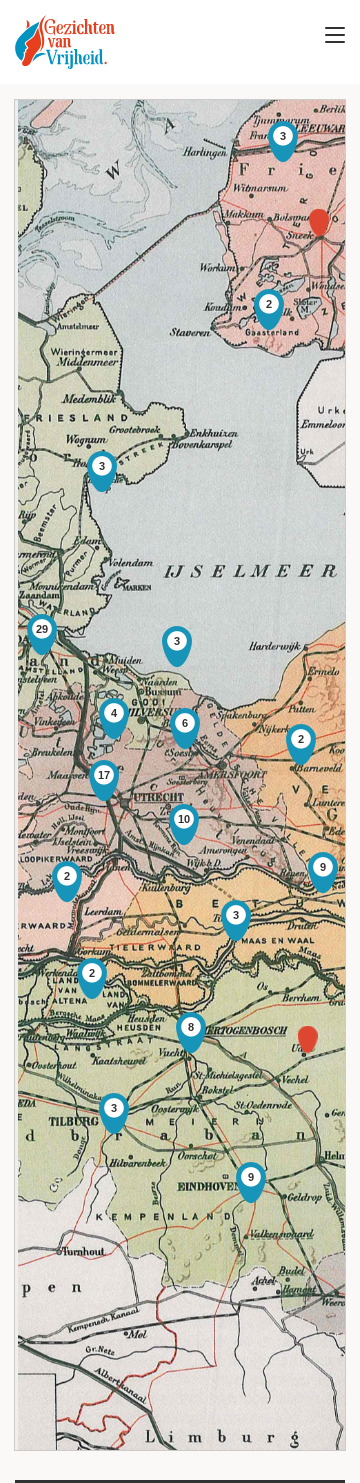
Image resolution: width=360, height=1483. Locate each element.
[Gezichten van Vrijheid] (65, 42)
